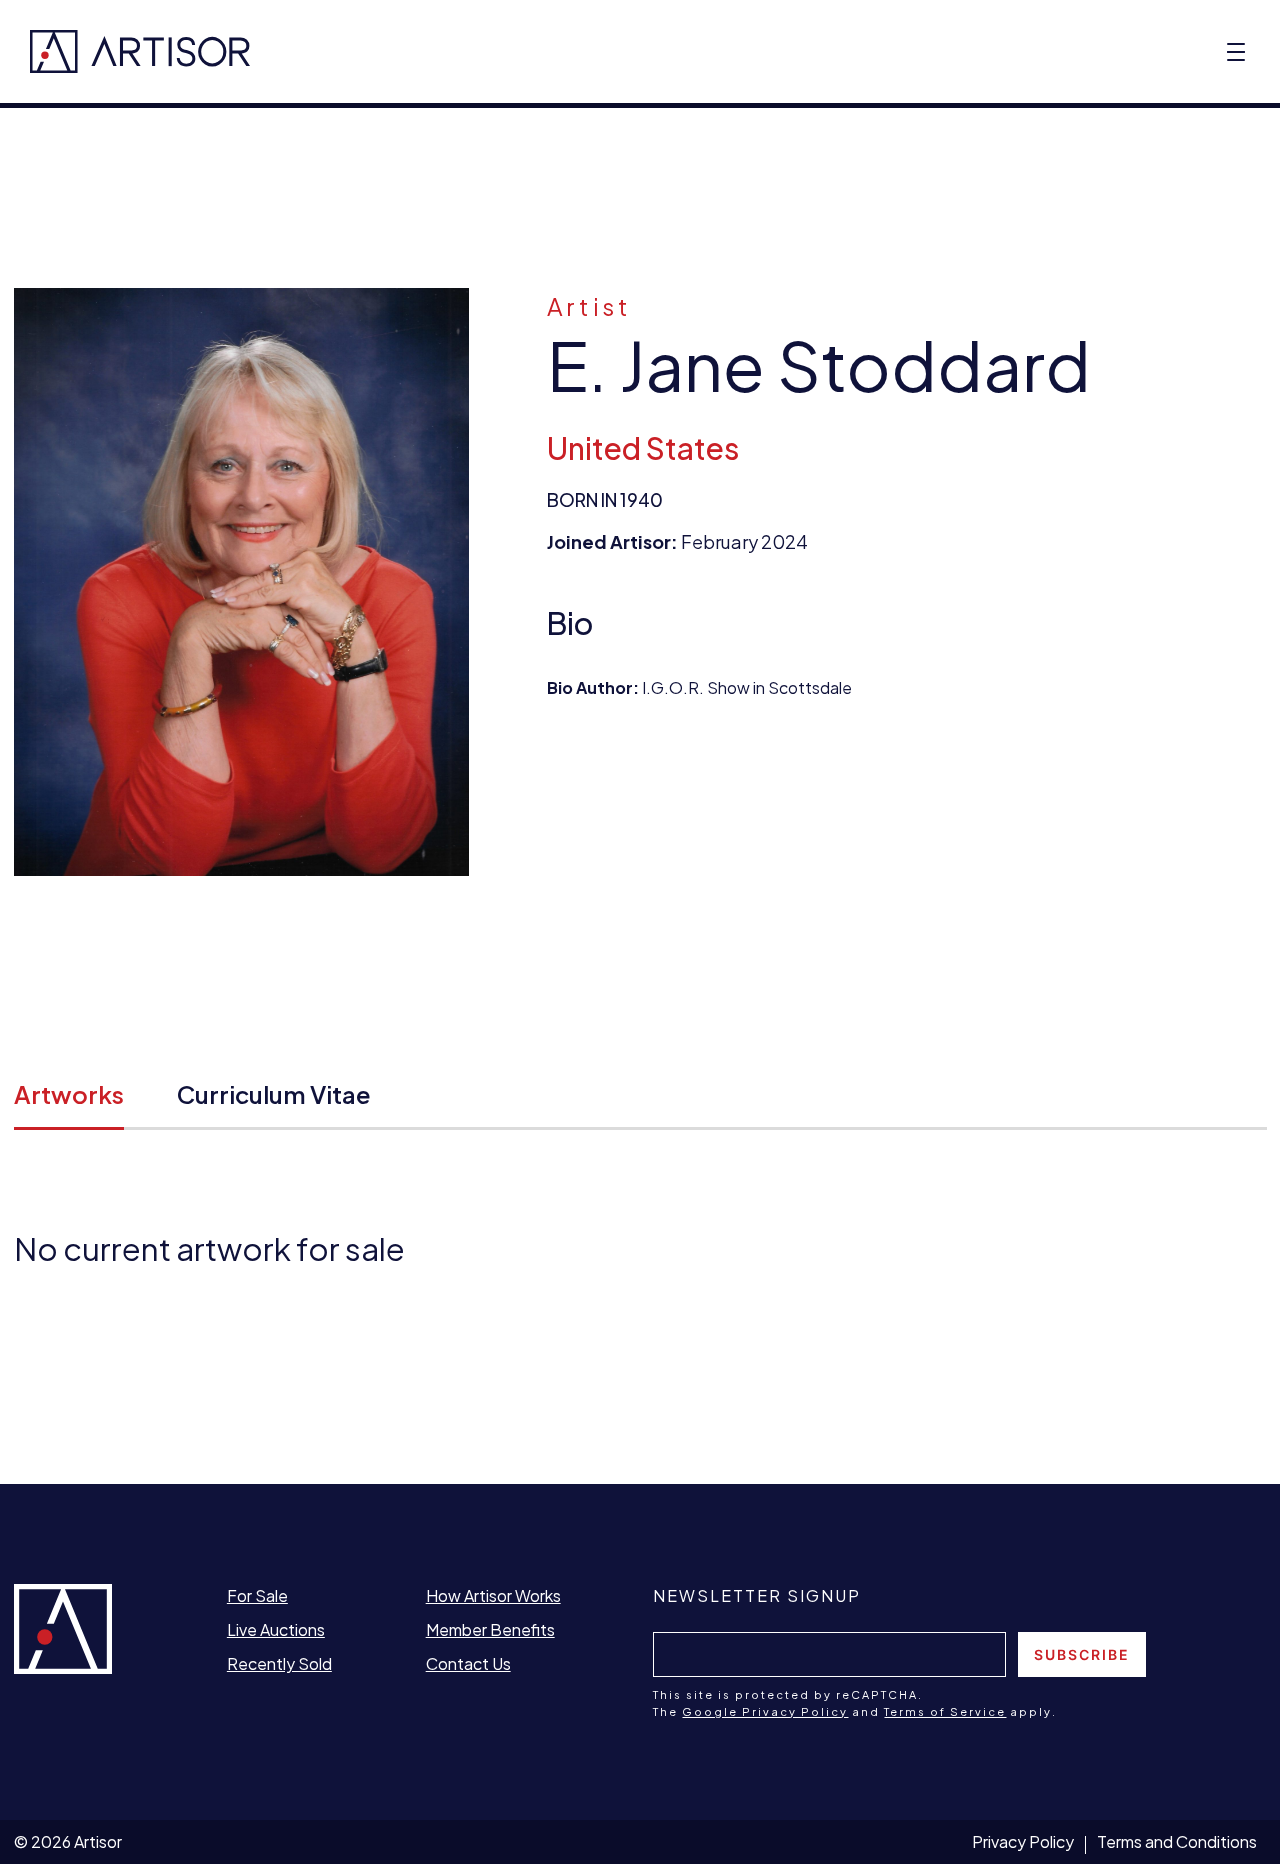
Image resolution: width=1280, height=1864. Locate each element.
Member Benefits (490, 1629)
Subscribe (1082, 1654)
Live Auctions (276, 1629)
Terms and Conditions (1177, 1841)
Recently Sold (279, 1663)
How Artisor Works (493, 1595)
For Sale (257, 1595)
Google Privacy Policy (765, 1711)
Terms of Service (945, 1711)
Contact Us (468, 1663)
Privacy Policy (1023, 1841)
